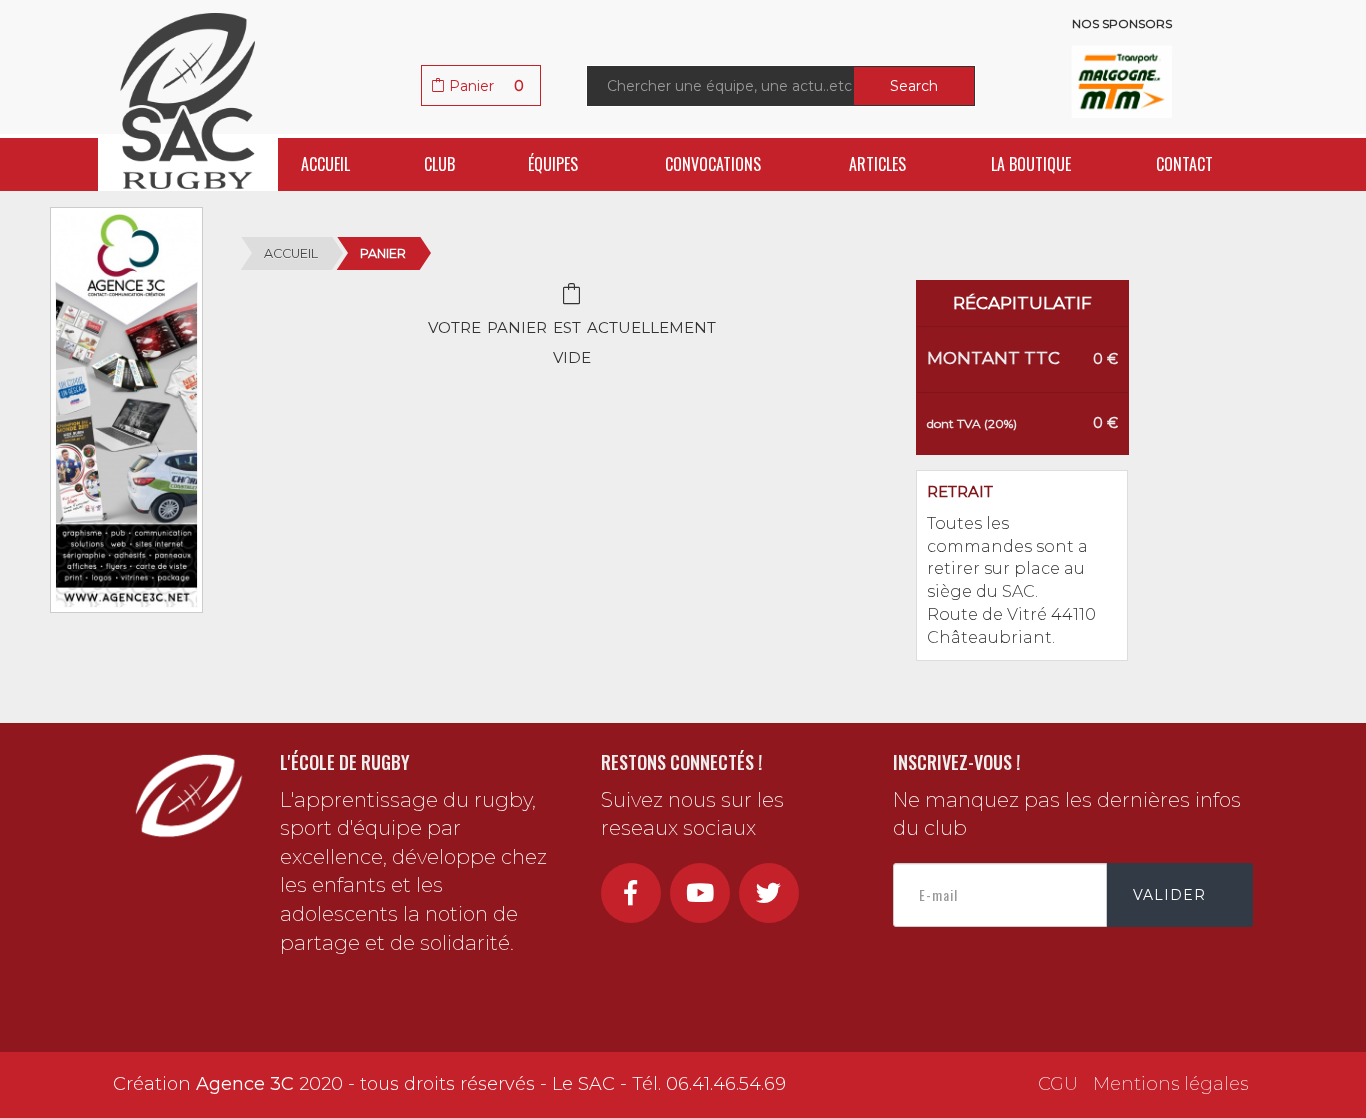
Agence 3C (245, 1084)
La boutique (1031, 164)
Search (914, 86)
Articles (877, 164)
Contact (1184, 164)
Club (439, 164)
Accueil (325, 164)
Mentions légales (1170, 1084)
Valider (1169, 895)
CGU (1058, 1084)
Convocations (713, 164)
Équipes (553, 164)
